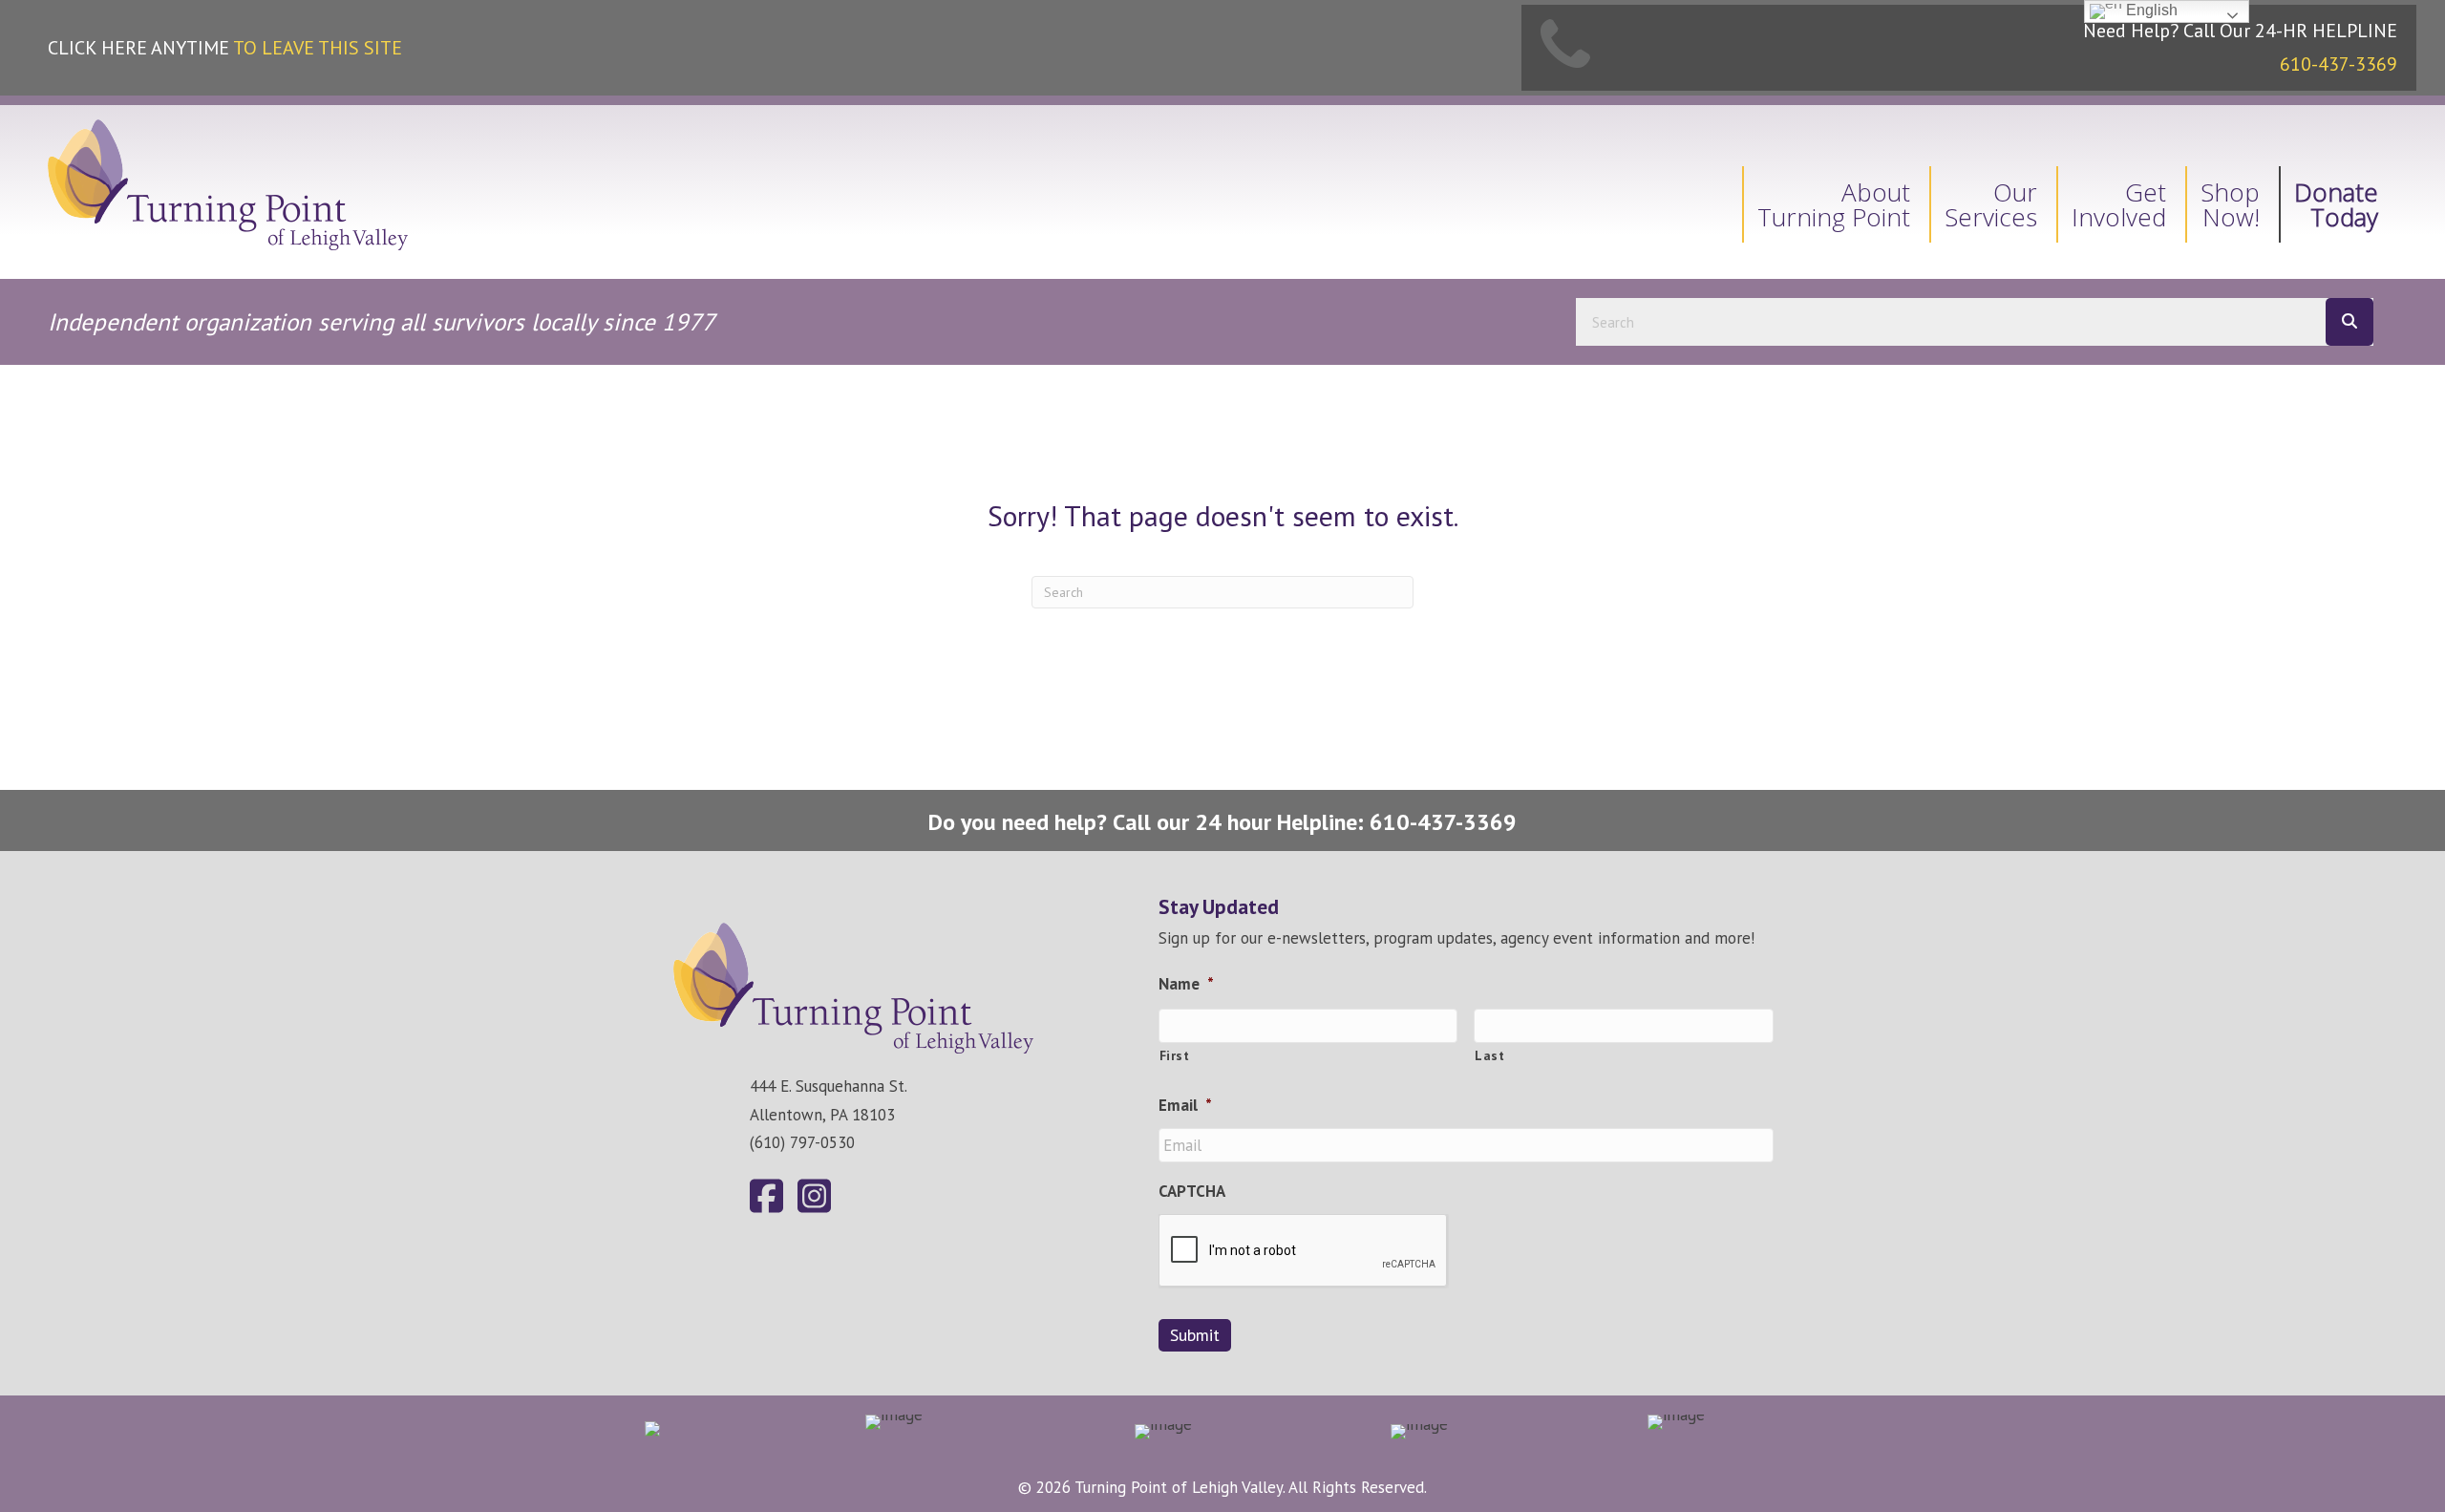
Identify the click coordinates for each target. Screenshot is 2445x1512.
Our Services (1991, 204)
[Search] (2349, 322)
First (1175, 1055)
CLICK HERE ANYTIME (225, 48)
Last (1490, 1055)
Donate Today (2336, 204)
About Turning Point (1834, 204)
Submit (1195, 1335)
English (2150, 10)
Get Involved (2119, 204)
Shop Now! (2230, 204)
